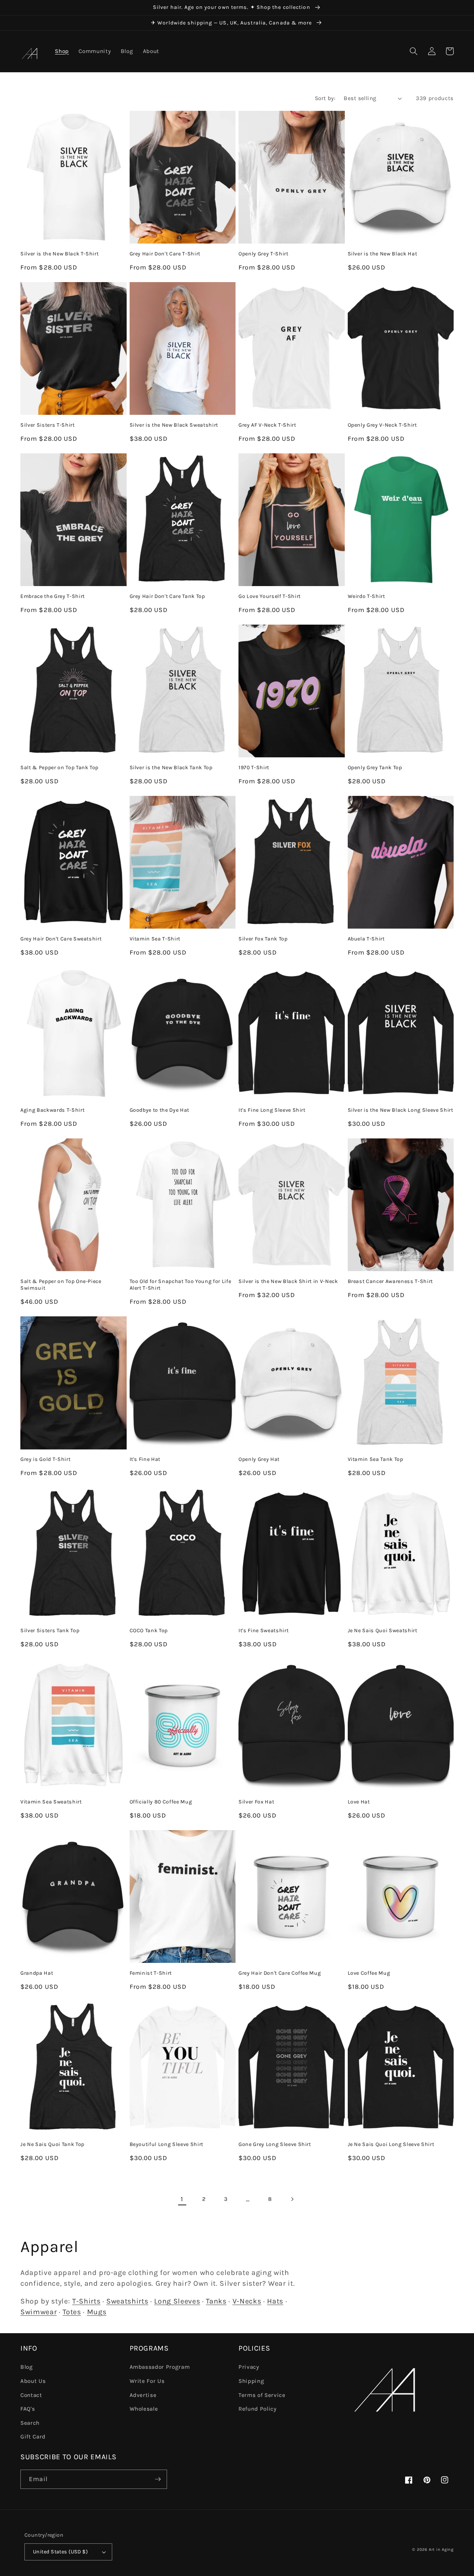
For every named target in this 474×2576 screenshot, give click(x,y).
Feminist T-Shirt (151, 1973)
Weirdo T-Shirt (366, 596)
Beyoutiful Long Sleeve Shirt (166, 2144)
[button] (414, 51)
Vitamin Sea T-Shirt (155, 939)
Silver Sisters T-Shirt (48, 425)
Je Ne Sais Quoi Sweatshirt (383, 1631)
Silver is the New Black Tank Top (171, 768)
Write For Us (147, 2381)
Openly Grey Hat (259, 1459)
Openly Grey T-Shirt (263, 254)
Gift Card (33, 2437)
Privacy (249, 2367)
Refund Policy (258, 2409)
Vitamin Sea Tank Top (375, 1459)
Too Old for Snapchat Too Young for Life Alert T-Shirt (181, 1285)
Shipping (251, 2381)
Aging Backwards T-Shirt (52, 1110)
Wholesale (144, 2409)
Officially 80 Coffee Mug (161, 1802)
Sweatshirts (127, 2301)
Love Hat (359, 1802)
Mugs (97, 2312)
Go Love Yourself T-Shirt (270, 596)
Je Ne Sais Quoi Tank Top (52, 2144)
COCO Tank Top (149, 1631)
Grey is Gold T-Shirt (45, 1459)
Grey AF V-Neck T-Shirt (267, 425)
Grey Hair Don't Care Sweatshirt (61, 939)
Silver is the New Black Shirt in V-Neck (288, 1281)
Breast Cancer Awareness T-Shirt (390, 1281)
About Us (33, 2381)
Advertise (143, 2395)
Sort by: (325, 98)
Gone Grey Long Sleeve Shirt (275, 2144)
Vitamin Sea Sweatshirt (51, 1802)
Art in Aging (441, 2549)
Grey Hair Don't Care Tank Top (167, 596)
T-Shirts (86, 2301)
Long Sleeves (177, 2301)
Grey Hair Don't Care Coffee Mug (280, 1973)
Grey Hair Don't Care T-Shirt (165, 254)
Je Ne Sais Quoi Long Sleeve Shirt (391, 2144)
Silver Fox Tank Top (263, 939)
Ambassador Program (160, 2367)
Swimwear (39, 2312)
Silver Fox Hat (256, 1802)
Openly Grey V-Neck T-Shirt (382, 425)
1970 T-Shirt (254, 768)
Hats (275, 2301)
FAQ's (28, 2409)
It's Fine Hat (145, 1459)
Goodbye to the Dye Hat (160, 1110)
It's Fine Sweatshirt (263, 1631)
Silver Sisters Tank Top (50, 1631)
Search (30, 2423)
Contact (31, 2395)
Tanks (216, 2301)
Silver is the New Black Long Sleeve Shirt (400, 1110)
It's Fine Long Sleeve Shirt (272, 1110)
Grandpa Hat (37, 1973)
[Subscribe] (158, 2479)
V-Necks (247, 2301)
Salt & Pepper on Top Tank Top (59, 768)
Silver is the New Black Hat (383, 254)
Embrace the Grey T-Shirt (53, 596)
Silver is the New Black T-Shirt (59, 254)
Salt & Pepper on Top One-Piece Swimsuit (61, 1285)
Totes (72, 2312)
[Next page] (292, 2199)
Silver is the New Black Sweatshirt (174, 425)
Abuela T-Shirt (366, 939)
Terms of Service (262, 2395)
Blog (27, 2367)
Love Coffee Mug (369, 1973)
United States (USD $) (60, 2552)
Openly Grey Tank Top (375, 768)
